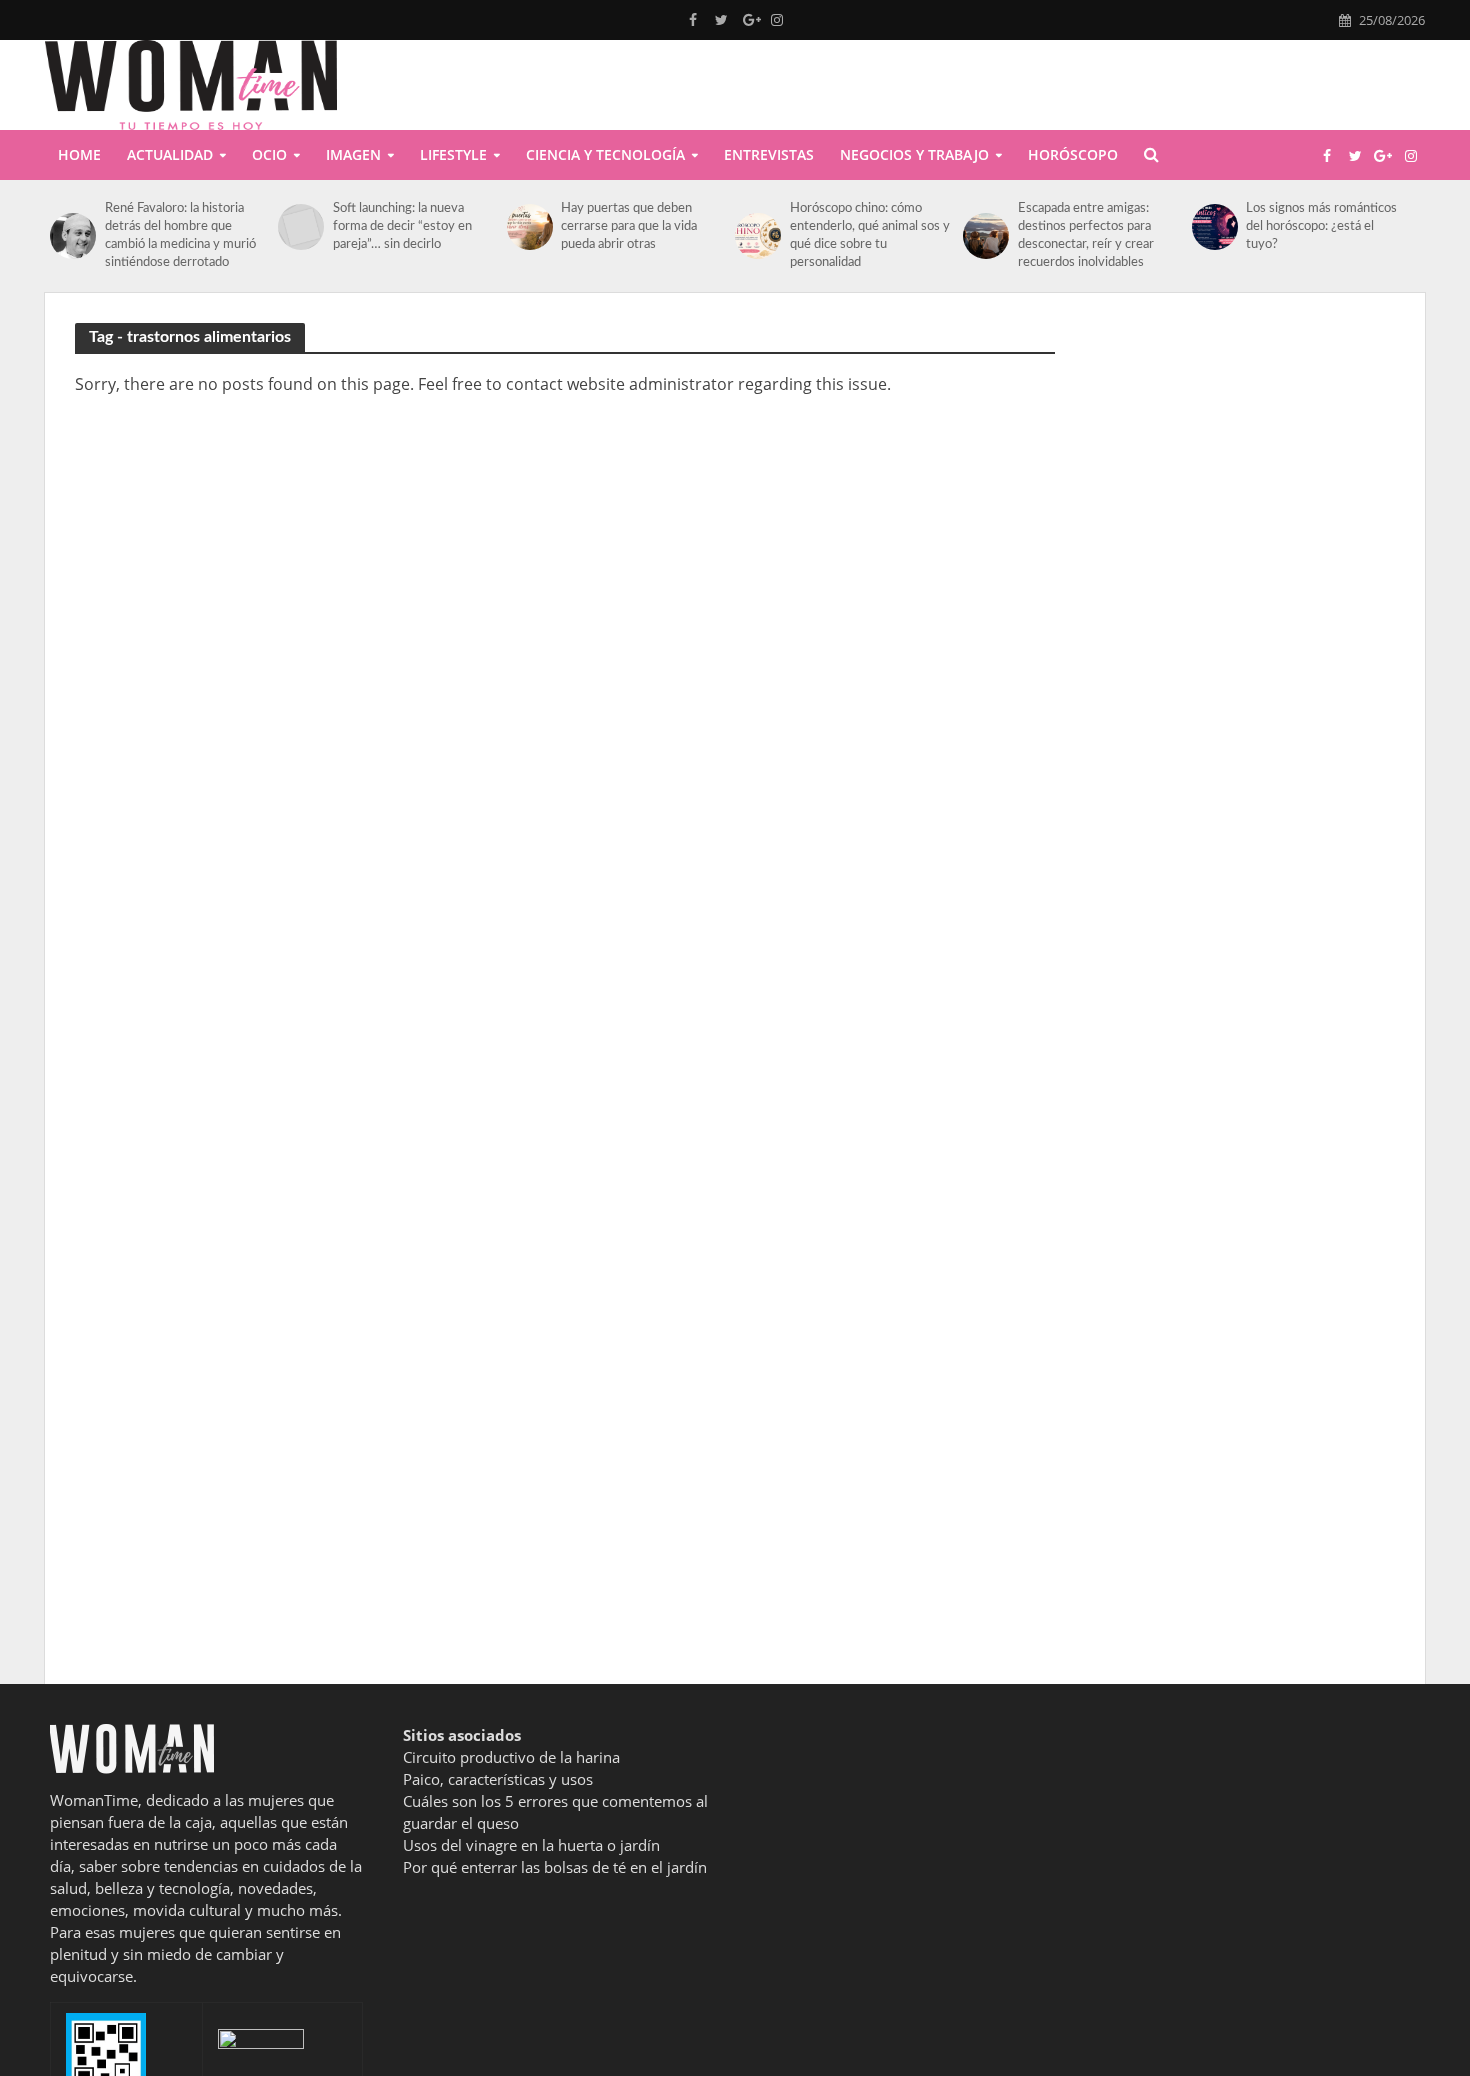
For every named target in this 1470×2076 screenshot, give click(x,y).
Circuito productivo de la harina (511, 1757)
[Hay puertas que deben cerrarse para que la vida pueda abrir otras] (529, 227)
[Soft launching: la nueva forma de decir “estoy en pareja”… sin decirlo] (300, 227)
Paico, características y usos (498, 1779)
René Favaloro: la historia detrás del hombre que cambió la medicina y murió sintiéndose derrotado (180, 235)
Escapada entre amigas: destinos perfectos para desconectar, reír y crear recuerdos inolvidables (1086, 235)
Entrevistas (769, 154)
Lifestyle (453, 154)
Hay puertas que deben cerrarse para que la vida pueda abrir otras (629, 226)
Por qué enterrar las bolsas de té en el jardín (555, 1867)
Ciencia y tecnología (605, 154)
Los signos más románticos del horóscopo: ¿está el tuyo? (1321, 226)
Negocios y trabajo (914, 154)
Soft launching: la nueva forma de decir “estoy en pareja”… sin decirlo (402, 226)
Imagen (353, 154)
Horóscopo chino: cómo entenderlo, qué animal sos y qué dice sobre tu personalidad (870, 235)
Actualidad (170, 154)
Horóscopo (1073, 154)
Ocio (269, 154)
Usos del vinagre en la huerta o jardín (531, 1845)
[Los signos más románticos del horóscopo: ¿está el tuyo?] (1214, 227)
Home (79, 154)
